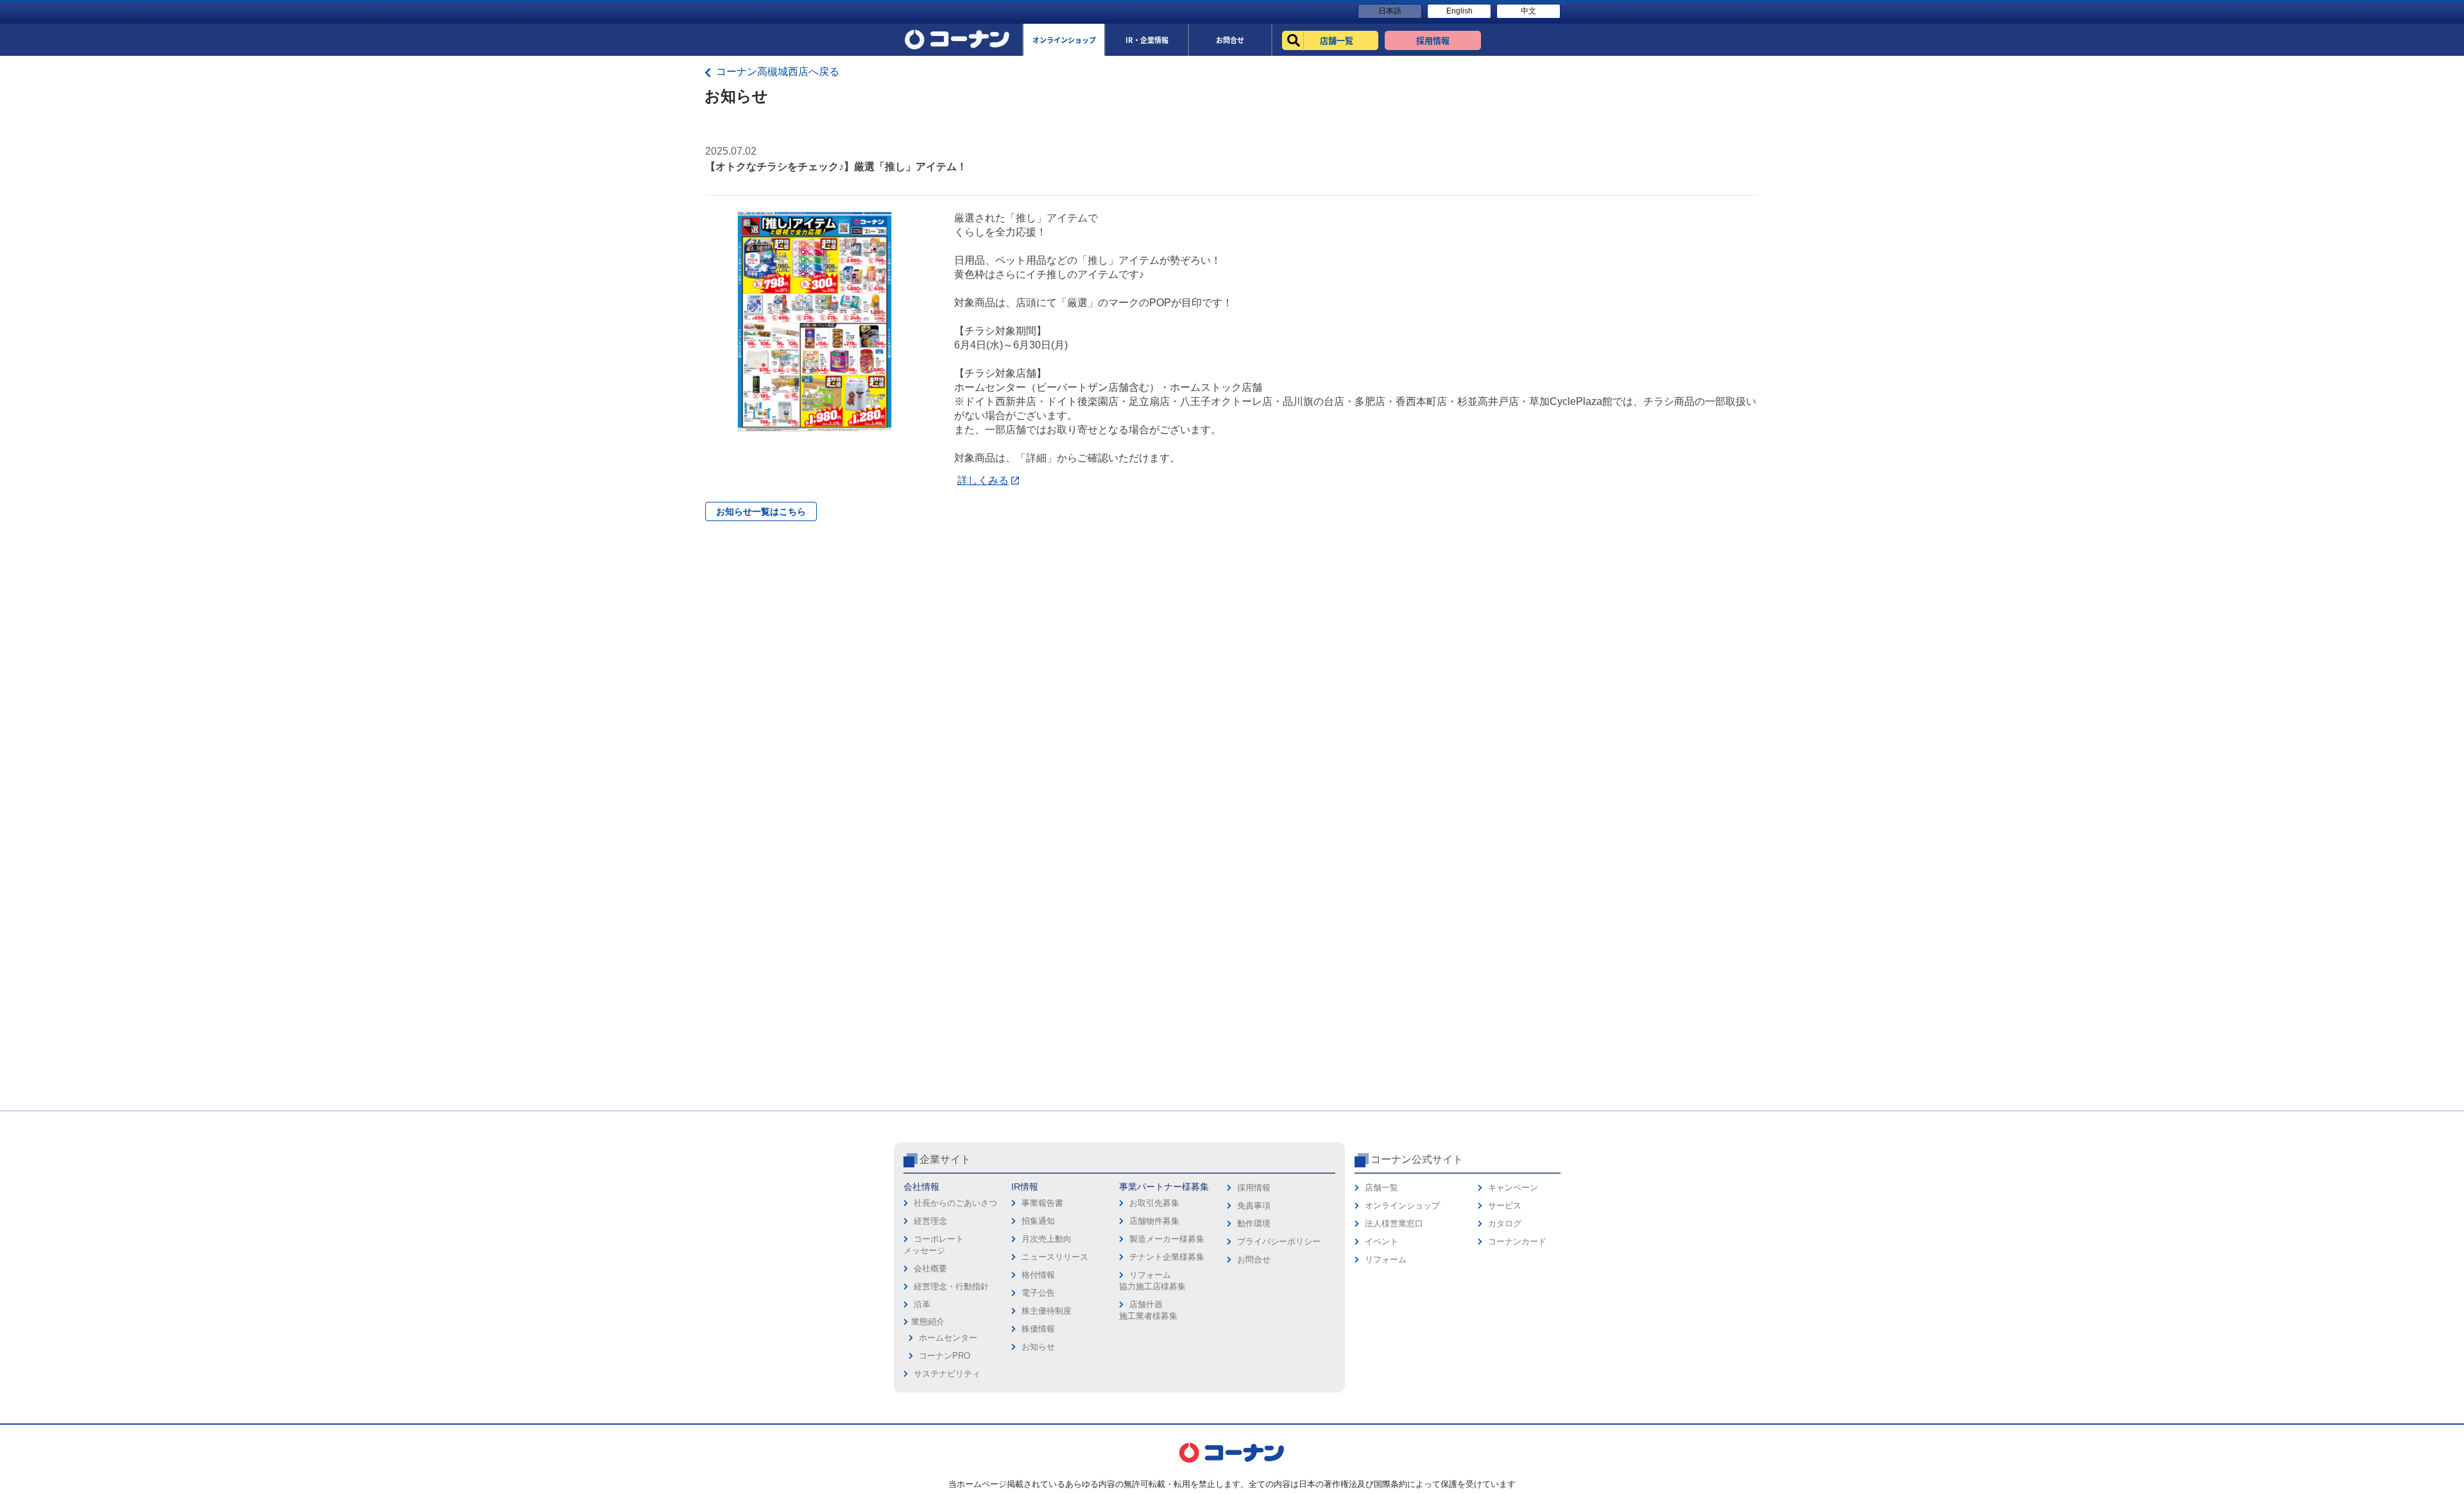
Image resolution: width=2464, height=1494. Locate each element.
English (1459, 11)
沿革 (922, 1304)
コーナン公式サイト (1417, 1159)
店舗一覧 (1382, 1188)
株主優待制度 (1047, 1311)
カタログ (1505, 1224)
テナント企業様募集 (1167, 1257)
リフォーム (1386, 1259)
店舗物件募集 (1154, 1221)
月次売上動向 (1047, 1239)
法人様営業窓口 (1394, 1224)
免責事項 (1254, 1206)
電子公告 (1038, 1293)
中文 (1528, 11)
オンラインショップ (1402, 1206)
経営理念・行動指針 (951, 1286)
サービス (1505, 1206)
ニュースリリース (1055, 1257)
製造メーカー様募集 (1167, 1239)
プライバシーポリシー (1279, 1241)
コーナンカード (1517, 1241)
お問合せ (1254, 1259)
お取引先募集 (1154, 1203)
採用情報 (1254, 1188)
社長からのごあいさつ (955, 1203)
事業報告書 (1042, 1203)
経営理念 (930, 1221)
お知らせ (1038, 1347)
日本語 (1390, 11)
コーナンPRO (945, 1356)
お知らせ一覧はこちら (761, 511)
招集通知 (1038, 1221)
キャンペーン (1513, 1188)
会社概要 (930, 1268)
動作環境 (1254, 1224)
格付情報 (1038, 1275)
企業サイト (945, 1159)
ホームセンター (948, 1338)
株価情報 (1038, 1329)
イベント (1382, 1241)
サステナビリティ (947, 1374)
